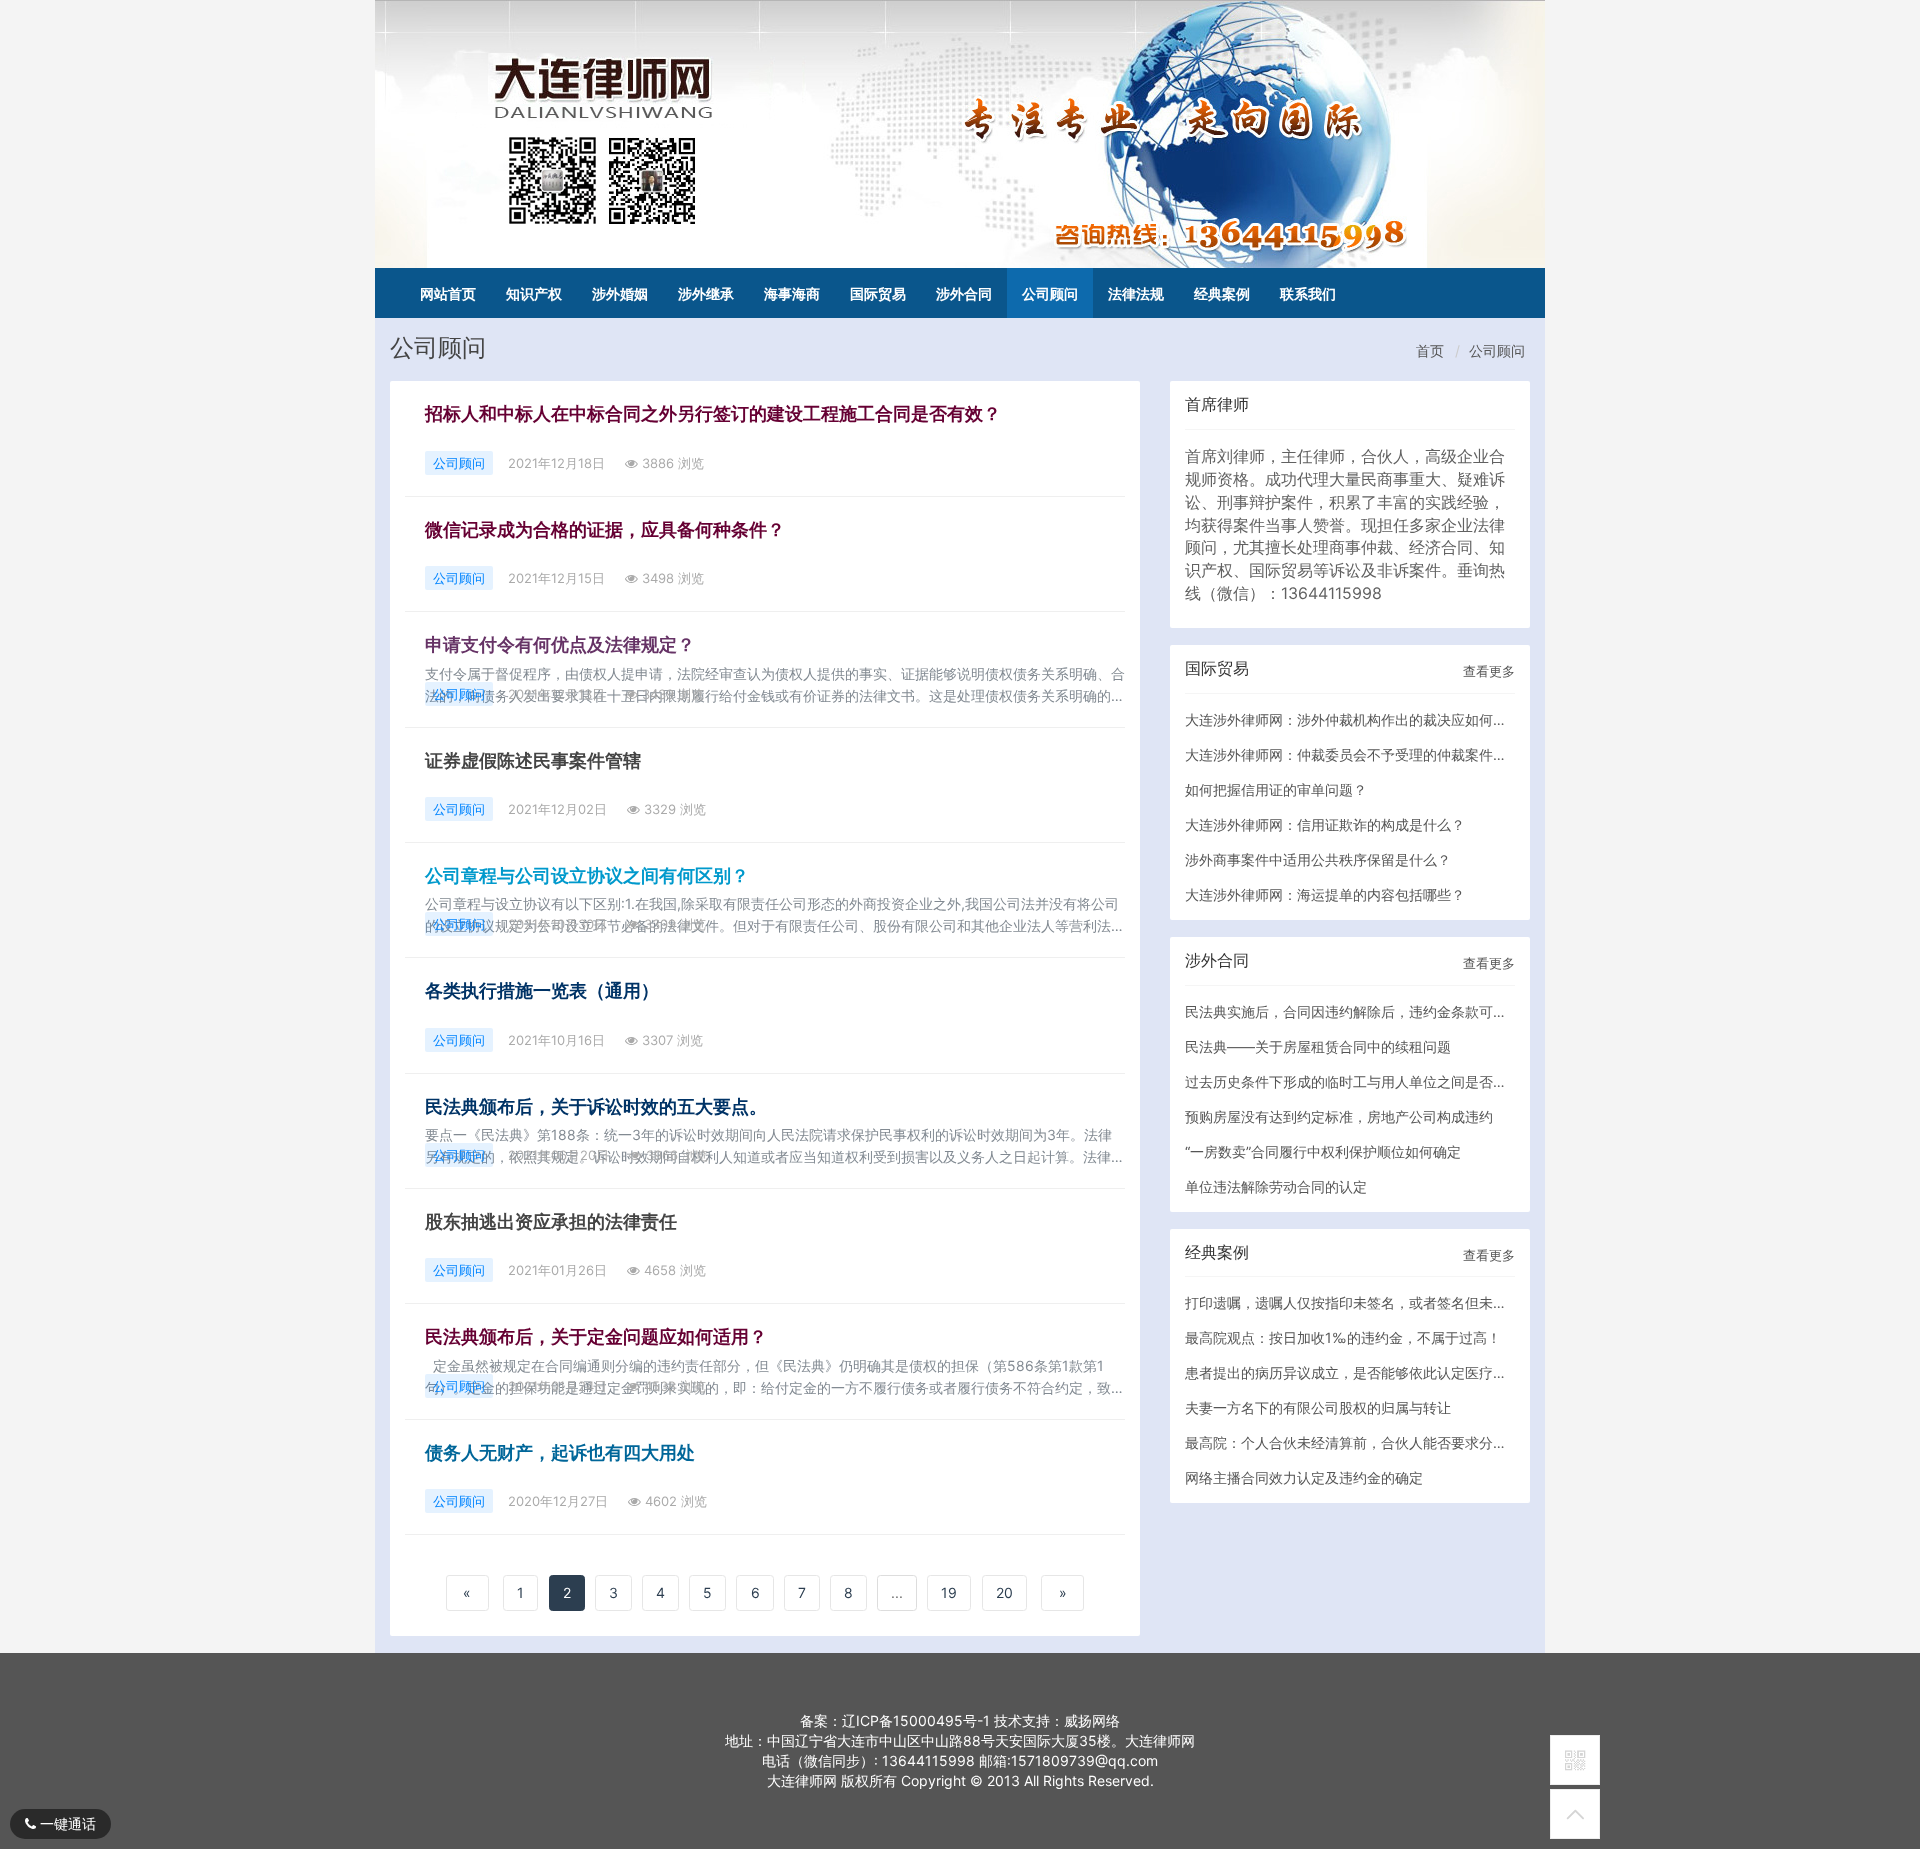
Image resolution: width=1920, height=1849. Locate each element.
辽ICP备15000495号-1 (916, 1720)
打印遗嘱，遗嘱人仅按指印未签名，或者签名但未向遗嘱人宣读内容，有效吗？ (1430, 1302)
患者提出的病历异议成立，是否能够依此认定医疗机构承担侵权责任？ (1402, 1372)
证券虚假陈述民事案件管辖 (533, 760)
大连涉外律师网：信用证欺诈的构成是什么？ (1325, 824)
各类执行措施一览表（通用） (542, 990)
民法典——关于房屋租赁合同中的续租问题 (1318, 1046)
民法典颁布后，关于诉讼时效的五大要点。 (596, 1106)
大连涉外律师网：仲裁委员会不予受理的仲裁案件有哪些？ (1367, 754)
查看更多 (1489, 671)
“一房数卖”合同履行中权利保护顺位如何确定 (1323, 1151)
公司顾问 (1050, 293)
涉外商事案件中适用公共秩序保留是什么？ (1318, 859)
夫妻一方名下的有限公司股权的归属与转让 (1318, 1407)
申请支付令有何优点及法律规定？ (560, 644)
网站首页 (448, 293)
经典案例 (1222, 293)
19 (949, 1592)
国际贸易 (878, 293)
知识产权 (534, 293)
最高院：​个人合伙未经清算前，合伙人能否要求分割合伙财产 (1374, 1442)
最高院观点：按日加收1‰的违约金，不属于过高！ (1343, 1337)
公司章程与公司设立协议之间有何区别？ (587, 875)
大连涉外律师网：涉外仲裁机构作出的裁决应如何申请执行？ (1374, 719)
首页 (1430, 350)
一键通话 (66, 1823)
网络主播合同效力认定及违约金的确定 (1304, 1477)
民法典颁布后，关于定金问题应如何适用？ (596, 1336)
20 (1004, 1592)
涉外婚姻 (620, 293)
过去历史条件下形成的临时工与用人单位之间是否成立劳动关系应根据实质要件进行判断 (1458, 1081)
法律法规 (1136, 293)
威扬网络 (1092, 1720)
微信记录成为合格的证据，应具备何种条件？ (605, 529)
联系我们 (1308, 293)
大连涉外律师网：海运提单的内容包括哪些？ (1325, 894)
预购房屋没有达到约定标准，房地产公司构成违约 (1339, 1116)
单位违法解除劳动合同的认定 (1276, 1186)
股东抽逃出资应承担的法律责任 (551, 1221)
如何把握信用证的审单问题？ (1276, 789)
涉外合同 (964, 293)
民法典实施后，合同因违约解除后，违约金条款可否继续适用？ (1381, 1011)
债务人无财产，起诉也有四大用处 (560, 1452)
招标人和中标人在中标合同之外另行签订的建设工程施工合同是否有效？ (713, 413)
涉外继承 (706, 293)
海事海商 (792, 293)
